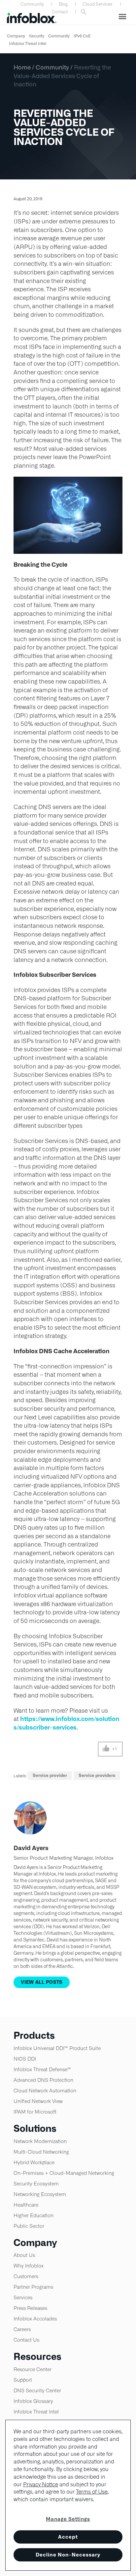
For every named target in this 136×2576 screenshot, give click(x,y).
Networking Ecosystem (40, 2194)
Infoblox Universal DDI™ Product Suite (57, 2048)
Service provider (50, 1775)
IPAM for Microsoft (35, 2112)
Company (16, 36)
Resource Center (33, 2369)
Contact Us (26, 2340)
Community (32, 4)
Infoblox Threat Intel (28, 44)
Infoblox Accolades (35, 2319)
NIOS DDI (25, 2059)
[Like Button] (106, 1749)
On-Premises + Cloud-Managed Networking (64, 2173)
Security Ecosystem (36, 2184)
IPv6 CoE (82, 36)
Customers (26, 2276)
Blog (63, 4)
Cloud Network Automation (45, 2091)
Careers (22, 2329)
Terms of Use (92, 2492)
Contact (60, 12)
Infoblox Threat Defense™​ (42, 2069)
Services (23, 2297)
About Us (24, 2255)
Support (23, 2380)
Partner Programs (33, 2287)
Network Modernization (40, 2141)
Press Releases (30, 2308)
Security (37, 36)
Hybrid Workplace (34, 2162)
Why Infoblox (29, 2266)
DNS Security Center (37, 2390)
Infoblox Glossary (33, 2401)
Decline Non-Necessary (68, 2555)
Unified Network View (38, 2101)
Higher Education (34, 2215)
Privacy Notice (41, 2484)
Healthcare (26, 2205)
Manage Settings (68, 2519)
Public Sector (29, 2226)
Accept (68, 2537)
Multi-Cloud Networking (41, 2152)
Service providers (97, 1775)
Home (22, 67)
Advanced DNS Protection (43, 2080)
